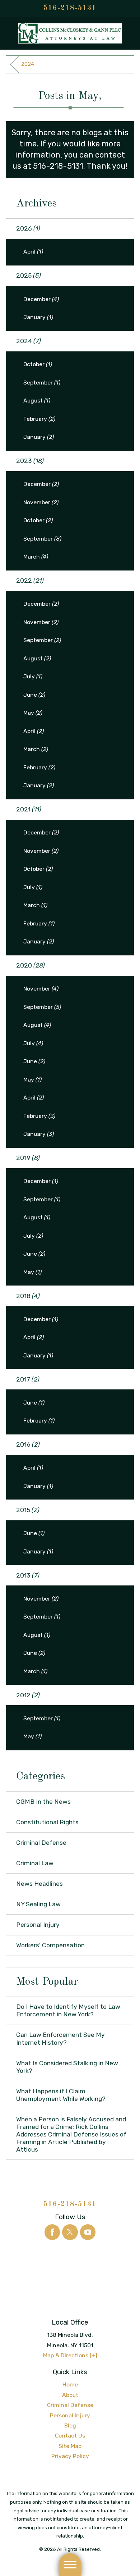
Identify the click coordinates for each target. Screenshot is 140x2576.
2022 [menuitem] (30, 581)
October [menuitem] (38, 364)
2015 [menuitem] (28, 1510)
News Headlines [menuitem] (39, 1884)
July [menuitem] (33, 676)
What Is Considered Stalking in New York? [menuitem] (67, 2067)
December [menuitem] (41, 299)
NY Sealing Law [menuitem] (38, 1904)
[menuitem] (70, 2385)
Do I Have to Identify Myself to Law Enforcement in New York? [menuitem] (68, 2010)
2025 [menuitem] (29, 276)
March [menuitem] (36, 557)
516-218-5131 (70, 8)
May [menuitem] (33, 713)
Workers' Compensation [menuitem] (50, 1945)
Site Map (70, 2446)
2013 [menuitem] (28, 1575)
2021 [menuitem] (29, 809)
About (70, 2395)
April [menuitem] (33, 252)
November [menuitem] (41, 502)
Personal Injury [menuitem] (38, 1925)
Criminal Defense (70, 2405)
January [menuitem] (38, 317)
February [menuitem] (39, 419)
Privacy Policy (70, 2456)
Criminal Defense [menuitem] (41, 1843)
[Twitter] (70, 2232)
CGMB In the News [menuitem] (43, 1802)
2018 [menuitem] (28, 1296)
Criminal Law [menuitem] (35, 1863)
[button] (70, 2565)
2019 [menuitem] (28, 1158)
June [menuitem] (34, 695)
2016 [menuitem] (28, 1444)
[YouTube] (88, 2232)
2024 (28, 64)
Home (70, 2384)
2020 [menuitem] (31, 965)
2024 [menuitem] (29, 341)
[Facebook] (52, 2232)
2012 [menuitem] (28, 1695)
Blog (70, 2425)
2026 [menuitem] (28, 228)
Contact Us (70, 2436)
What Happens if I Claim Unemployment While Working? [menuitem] (61, 2095)
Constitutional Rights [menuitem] (47, 1822)
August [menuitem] (37, 400)
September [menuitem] (42, 383)
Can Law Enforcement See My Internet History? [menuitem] (60, 2038)
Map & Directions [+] (70, 2355)
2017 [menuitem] (28, 1379)
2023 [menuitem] (30, 461)
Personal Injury (70, 2415)
